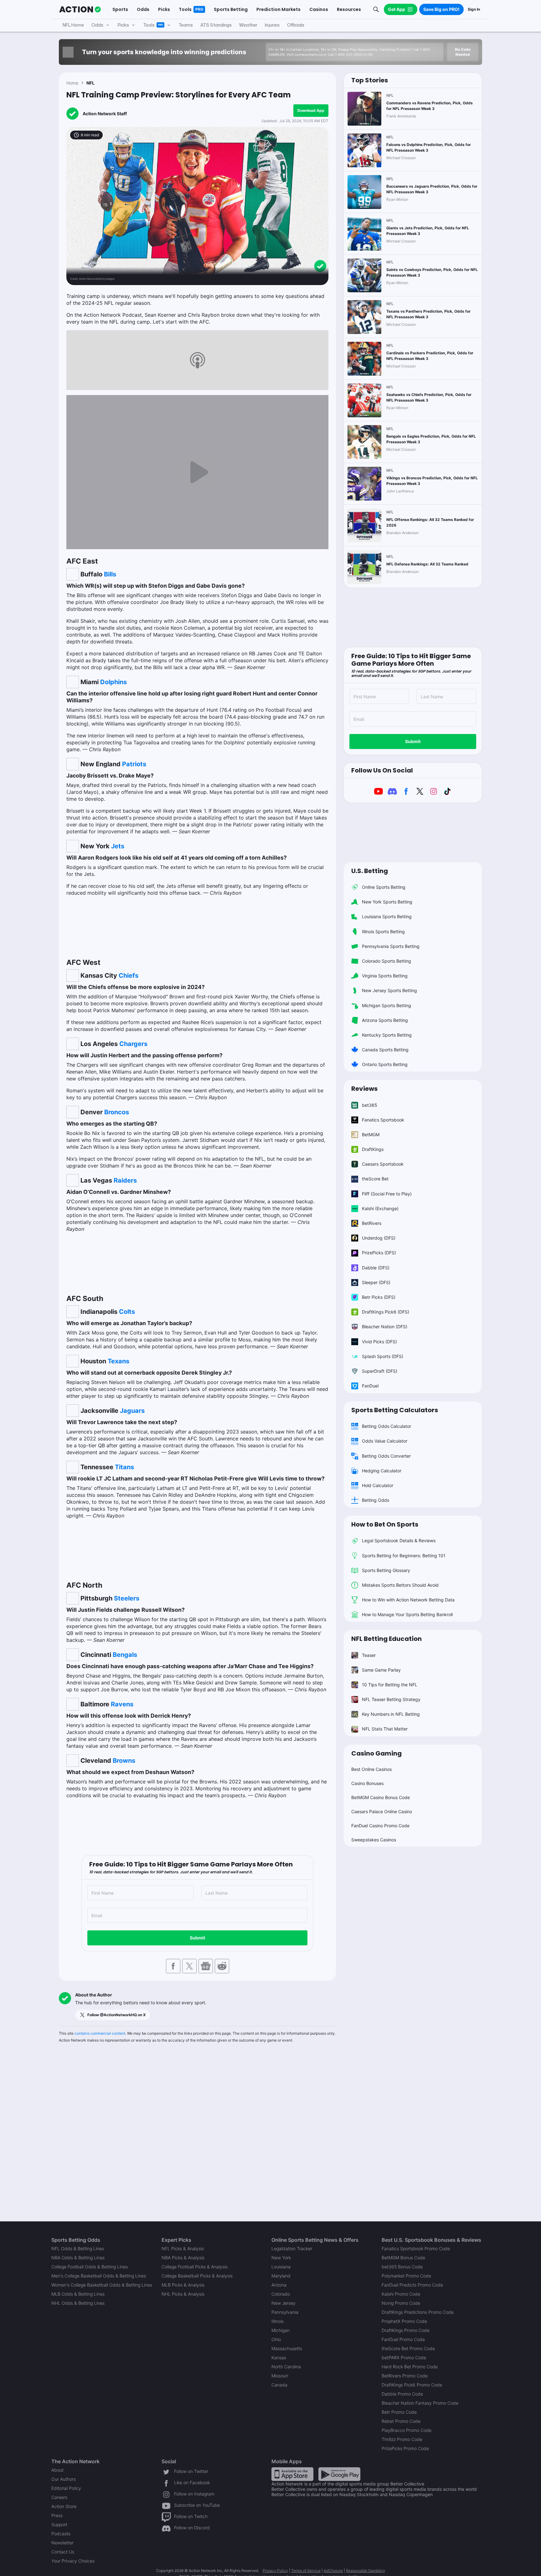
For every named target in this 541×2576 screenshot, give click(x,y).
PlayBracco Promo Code (407, 2430)
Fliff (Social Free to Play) (387, 1194)
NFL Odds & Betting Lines (78, 2248)
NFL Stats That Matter (385, 1729)
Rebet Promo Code (401, 2421)
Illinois (278, 2321)
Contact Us (63, 2552)
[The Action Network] (80, 9)
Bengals (125, 1655)
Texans (119, 1361)
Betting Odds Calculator (386, 1426)
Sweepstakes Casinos (374, 1840)
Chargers (133, 1044)
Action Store (64, 2506)
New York (281, 2258)
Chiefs (129, 976)
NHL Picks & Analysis (183, 2294)
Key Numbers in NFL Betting (391, 1714)
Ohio (276, 2339)
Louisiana (281, 2267)
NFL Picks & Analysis (183, 2248)
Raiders (125, 1180)
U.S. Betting (370, 871)
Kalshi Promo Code (401, 2294)
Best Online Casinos (371, 1769)
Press (57, 2515)
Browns (124, 1761)
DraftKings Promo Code (406, 2330)
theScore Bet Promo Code (408, 2348)
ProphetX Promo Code (404, 2321)
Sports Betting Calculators (395, 1410)
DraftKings (373, 1149)
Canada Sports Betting (385, 1050)
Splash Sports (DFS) (383, 1356)
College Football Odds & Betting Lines (90, 2267)
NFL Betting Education (386, 1639)
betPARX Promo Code (404, 2357)
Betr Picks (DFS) (379, 1297)
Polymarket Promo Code (406, 2276)
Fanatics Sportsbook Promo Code (416, 2248)
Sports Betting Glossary (386, 1570)
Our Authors (64, 2479)
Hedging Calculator (382, 1471)
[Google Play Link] (339, 2473)
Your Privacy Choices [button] (73, 2561)
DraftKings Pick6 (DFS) (386, 1312)
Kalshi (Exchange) (380, 1208)
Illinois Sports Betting (383, 932)
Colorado (281, 2294)
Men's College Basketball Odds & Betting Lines (99, 2276)
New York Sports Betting (387, 902)
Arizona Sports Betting (385, 1020)
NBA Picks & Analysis (183, 2258)
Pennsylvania (285, 2312)
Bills (110, 574)
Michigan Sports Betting (386, 1005)
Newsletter (62, 2543)
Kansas (279, 2357)
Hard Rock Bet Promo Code (410, 2367)
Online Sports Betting (384, 887)
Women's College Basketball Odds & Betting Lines (102, 2285)
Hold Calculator (378, 1485)
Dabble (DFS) (376, 1268)
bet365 (370, 1105)
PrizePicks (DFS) (379, 1253)
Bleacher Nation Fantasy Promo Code (420, 2403)
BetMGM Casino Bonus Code (381, 1797)
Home (72, 83)
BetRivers (372, 1223)
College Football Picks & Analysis (195, 2267)
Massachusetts (287, 2348)
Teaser (369, 1655)
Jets (118, 846)
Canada (279, 2385)
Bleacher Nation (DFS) (385, 1327)
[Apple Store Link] (292, 2473)
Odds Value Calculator (385, 1441)
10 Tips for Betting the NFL (390, 1685)
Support (59, 2524)
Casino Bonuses (367, 1783)
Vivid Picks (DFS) (379, 1342)
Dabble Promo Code (402, 2394)
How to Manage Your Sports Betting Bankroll (407, 1614)
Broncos (117, 1112)
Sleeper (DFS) (376, 1282)
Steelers (127, 1598)
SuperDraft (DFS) (380, 1371)
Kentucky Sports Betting (387, 1035)
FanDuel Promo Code (403, 2339)
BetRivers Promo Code (405, 2376)
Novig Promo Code (401, 2303)
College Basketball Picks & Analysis (197, 2276)
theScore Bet (375, 1179)
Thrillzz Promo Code (402, 2439)
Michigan (281, 2330)
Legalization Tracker (292, 2248)
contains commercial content (100, 2033)
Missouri (280, 2376)
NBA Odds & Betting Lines (78, 2258)
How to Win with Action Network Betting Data (408, 1600)
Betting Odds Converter (386, 1456)
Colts (127, 1312)
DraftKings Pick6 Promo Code (412, 2385)
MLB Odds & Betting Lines (78, 2294)
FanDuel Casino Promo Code (380, 1826)
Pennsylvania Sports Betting (391, 946)
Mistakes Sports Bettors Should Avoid (400, 1585)
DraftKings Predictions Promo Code (418, 2312)
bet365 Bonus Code (402, 2267)
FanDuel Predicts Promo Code (412, 2285)
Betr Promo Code (399, 2412)
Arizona (279, 2285)
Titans (124, 1467)
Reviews (364, 1089)
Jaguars (132, 1411)
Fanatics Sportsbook (383, 1120)
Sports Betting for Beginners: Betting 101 (404, 1556)
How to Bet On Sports (385, 1524)
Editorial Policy (66, 2488)
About (57, 2470)
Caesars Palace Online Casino (382, 1811)
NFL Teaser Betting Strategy (391, 1699)
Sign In (474, 9)
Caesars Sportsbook (383, 1164)
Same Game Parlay (381, 1670)
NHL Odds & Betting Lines (78, 2303)
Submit (197, 1938)
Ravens (122, 1704)
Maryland (281, 2276)
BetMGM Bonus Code (403, 2258)
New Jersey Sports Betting (389, 990)
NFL (90, 83)
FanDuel (370, 1386)
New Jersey (283, 2303)
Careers (59, 2497)
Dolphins (113, 682)
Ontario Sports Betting (385, 1064)
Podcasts (61, 2534)
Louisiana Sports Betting (387, 916)
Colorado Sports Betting (386, 961)
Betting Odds (376, 1500)
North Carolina (286, 2367)
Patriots (134, 764)
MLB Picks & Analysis (183, 2285)
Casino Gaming (376, 1753)
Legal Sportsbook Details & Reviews (399, 1540)
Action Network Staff (105, 114)
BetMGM (371, 1134)
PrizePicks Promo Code (405, 2448)
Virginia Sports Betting (385, 976)
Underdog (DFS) (379, 1238)
